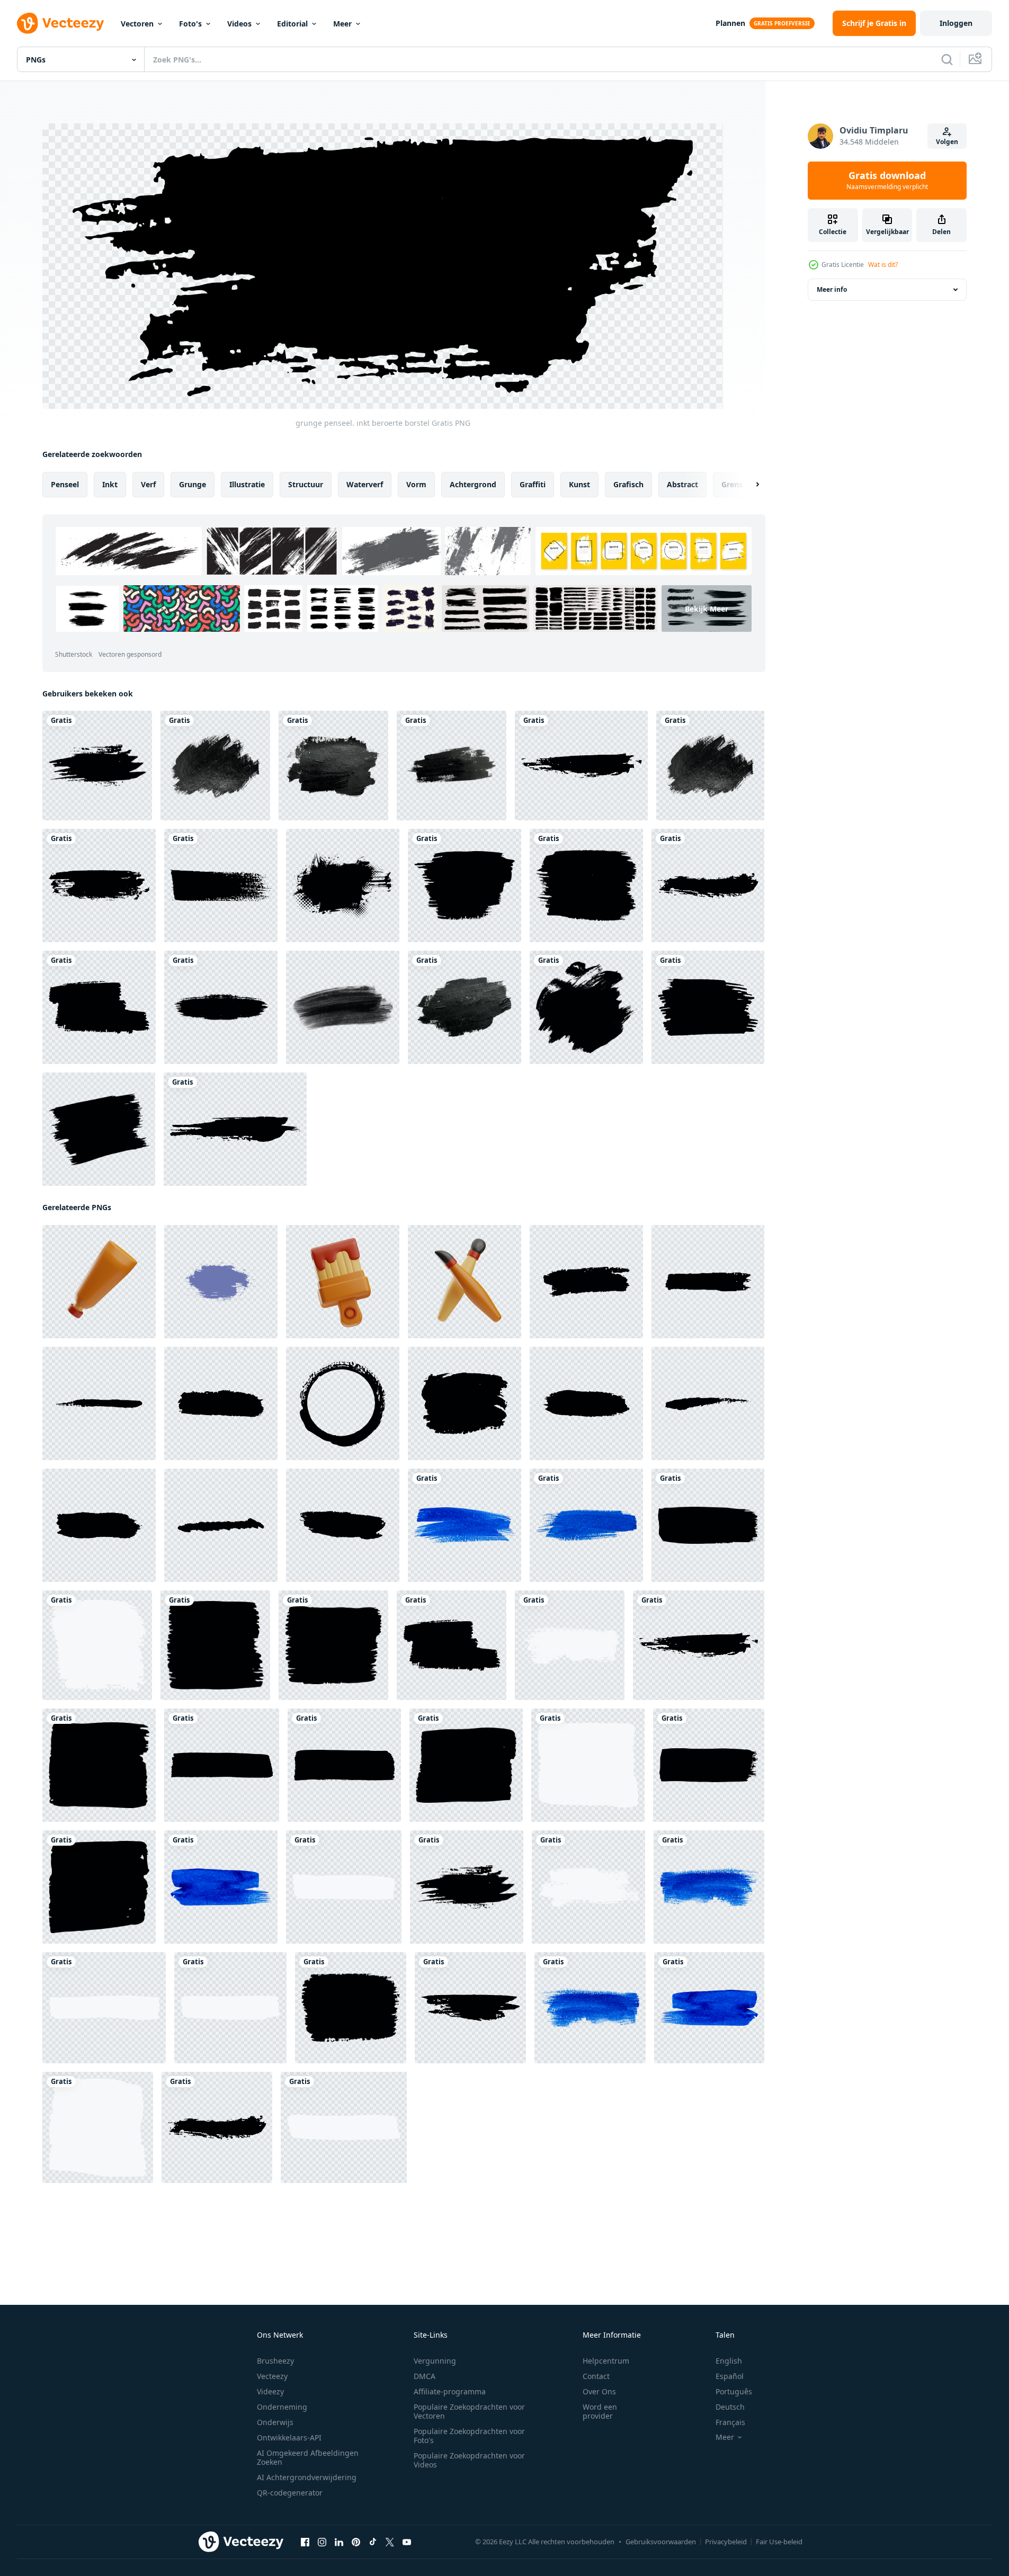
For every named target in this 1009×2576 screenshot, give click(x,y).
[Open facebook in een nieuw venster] (305, 2542)
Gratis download (887, 181)
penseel (65, 484)
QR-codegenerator (290, 2493)
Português (734, 2391)
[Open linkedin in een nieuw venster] (339, 2542)
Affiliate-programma (450, 2391)
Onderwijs (275, 2422)
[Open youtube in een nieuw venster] (407, 2542)
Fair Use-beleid (779, 2542)
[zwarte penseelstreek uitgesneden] (215, 766)
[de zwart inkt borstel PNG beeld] (99, 1129)
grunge (193, 484)
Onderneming (282, 2407)
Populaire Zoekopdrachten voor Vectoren (469, 2411)
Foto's (190, 24)
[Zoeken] (947, 59)
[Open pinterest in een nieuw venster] (356, 2542)
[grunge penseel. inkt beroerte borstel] (97, 766)
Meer (342, 24)
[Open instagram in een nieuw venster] (322, 2542)
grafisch (628, 484)
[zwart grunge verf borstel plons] (586, 1007)
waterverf (365, 484)
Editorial (292, 24)
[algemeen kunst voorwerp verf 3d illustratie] (99, 1282)
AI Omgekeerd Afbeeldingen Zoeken (308, 2457)
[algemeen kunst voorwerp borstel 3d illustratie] (343, 1282)
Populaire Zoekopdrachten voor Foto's (469, 2436)
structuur (306, 484)
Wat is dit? (883, 265)
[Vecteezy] (60, 23)
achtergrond (473, 484)
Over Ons (599, 2391)
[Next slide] (748, 485)
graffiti (533, 484)
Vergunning (435, 2361)
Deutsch (730, 2407)
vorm (416, 484)
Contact (596, 2376)
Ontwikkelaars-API (289, 2438)
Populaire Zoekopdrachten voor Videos (469, 2460)
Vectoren (137, 24)
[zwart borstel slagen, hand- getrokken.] (586, 1282)
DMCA (425, 2376)
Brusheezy (275, 2361)
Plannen (730, 23)
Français (730, 2422)
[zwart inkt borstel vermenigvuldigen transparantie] (343, 1007)
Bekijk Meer (707, 609)
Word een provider (600, 2411)
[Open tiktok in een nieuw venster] (373, 2542)
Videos (239, 24)
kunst (579, 484)
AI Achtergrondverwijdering (307, 2477)
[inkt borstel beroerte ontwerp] (221, 1282)
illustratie (247, 484)
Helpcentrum (606, 2361)
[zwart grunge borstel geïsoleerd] (221, 1007)
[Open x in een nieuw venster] (390, 2542)
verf (148, 484)
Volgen (947, 142)
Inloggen (956, 23)
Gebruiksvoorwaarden (661, 2542)
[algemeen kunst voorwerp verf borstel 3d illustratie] (465, 1282)
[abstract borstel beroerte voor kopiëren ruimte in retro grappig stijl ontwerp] (343, 885)
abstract (682, 484)
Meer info (832, 289)
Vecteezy (272, 2376)
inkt (110, 484)
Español (730, 2376)
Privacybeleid (726, 2542)
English (729, 2361)
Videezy (270, 2391)
